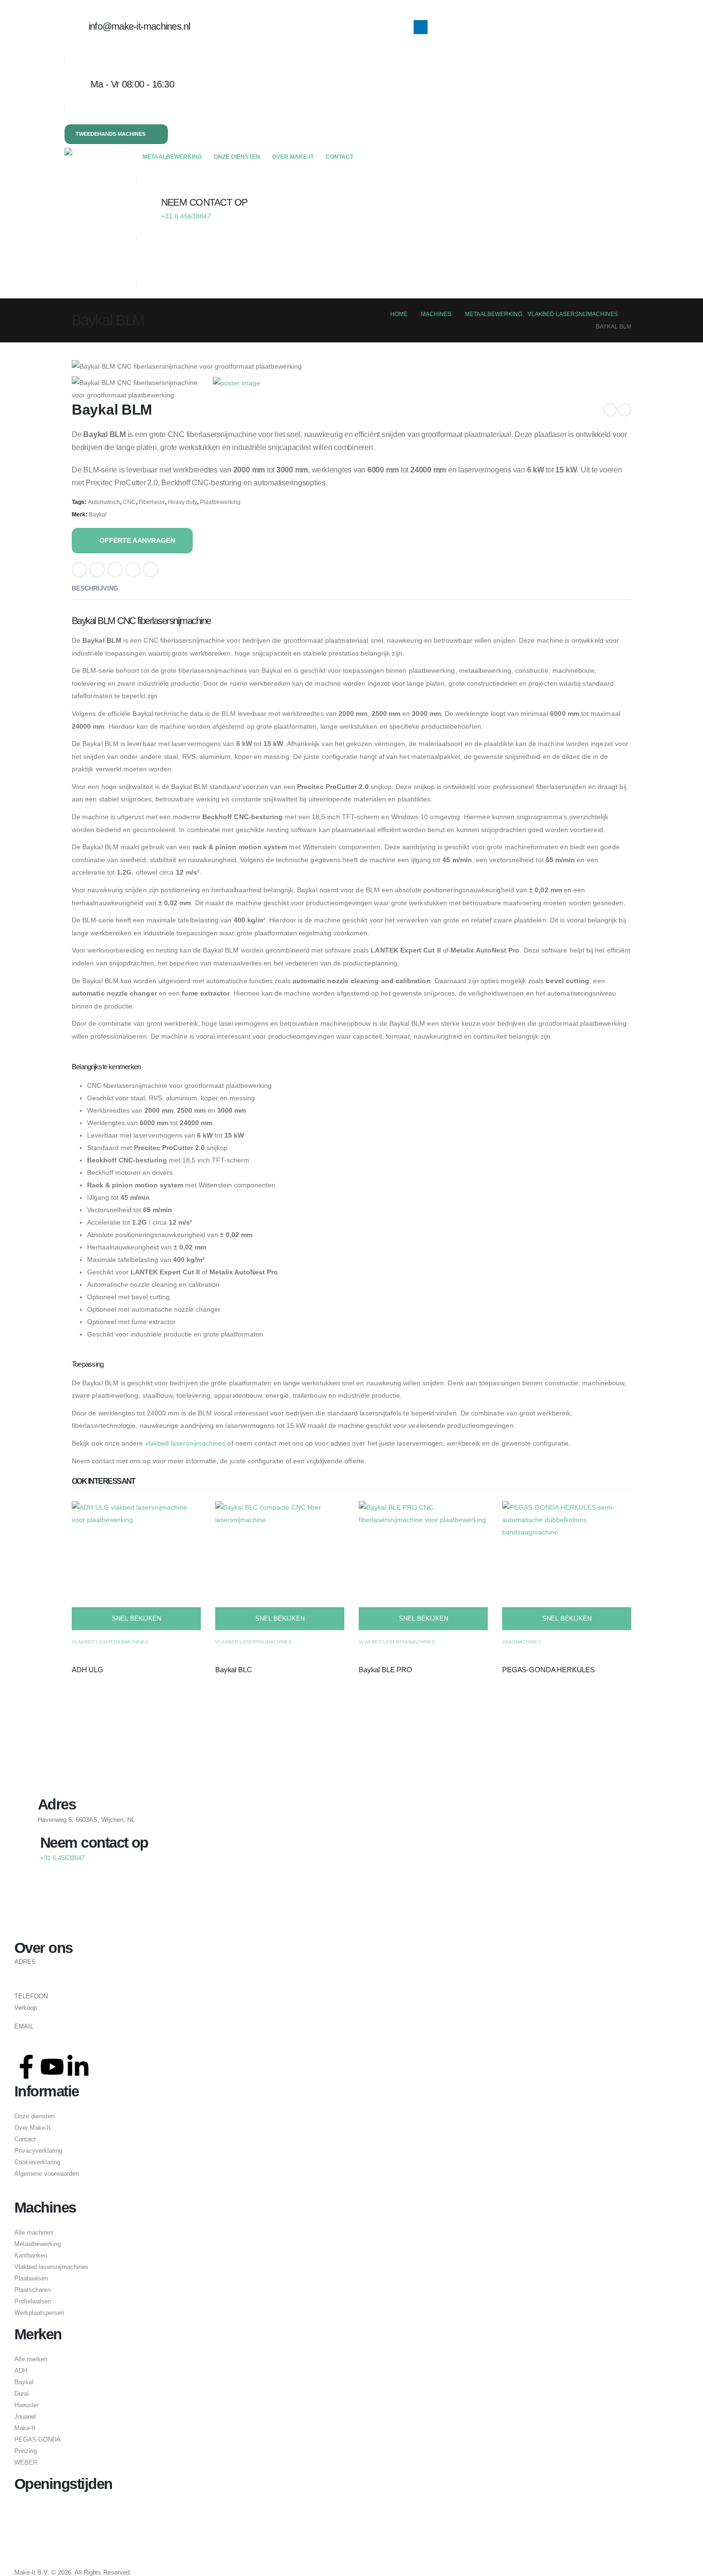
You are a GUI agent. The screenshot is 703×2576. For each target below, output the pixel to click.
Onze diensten (237, 157)
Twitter (97, 570)
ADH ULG (88, 1670)
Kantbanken (31, 2256)
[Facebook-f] (26, 2067)
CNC (129, 502)
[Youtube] (52, 2067)
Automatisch (104, 502)
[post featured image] (136, 1565)
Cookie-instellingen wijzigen (52, 2193)
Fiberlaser (152, 502)
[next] (625, 410)
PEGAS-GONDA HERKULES (549, 1670)
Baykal (98, 515)
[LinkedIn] (421, 27)
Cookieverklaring (37, 2162)
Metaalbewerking (172, 157)
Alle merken (31, 2359)
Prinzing (26, 2451)
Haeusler (27, 2405)
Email (133, 570)
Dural (22, 2394)
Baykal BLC (234, 1670)
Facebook (79, 570)
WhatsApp (151, 570)
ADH (21, 2371)
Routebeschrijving (39, 1974)
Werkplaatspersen (39, 2313)
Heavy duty (182, 502)
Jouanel (25, 2417)
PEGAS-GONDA (38, 2440)
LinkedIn (115, 570)
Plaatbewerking (220, 502)
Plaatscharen (33, 2290)
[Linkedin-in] (78, 2067)
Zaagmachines (522, 1642)
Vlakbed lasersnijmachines (110, 1642)
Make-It (25, 2428)
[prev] (610, 410)
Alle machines (34, 2233)
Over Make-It (293, 157)
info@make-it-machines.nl (50, 2039)
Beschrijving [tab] (95, 588)
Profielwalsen (33, 2302)
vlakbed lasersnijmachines (186, 1443)
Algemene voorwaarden (47, 2174)
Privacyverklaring (38, 2151)
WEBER (26, 2463)
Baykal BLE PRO (385, 1670)
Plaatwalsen (31, 2279)
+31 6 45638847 (63, 2008)
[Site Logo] (100, 158)
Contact (340, 157)
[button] (144, 260)
